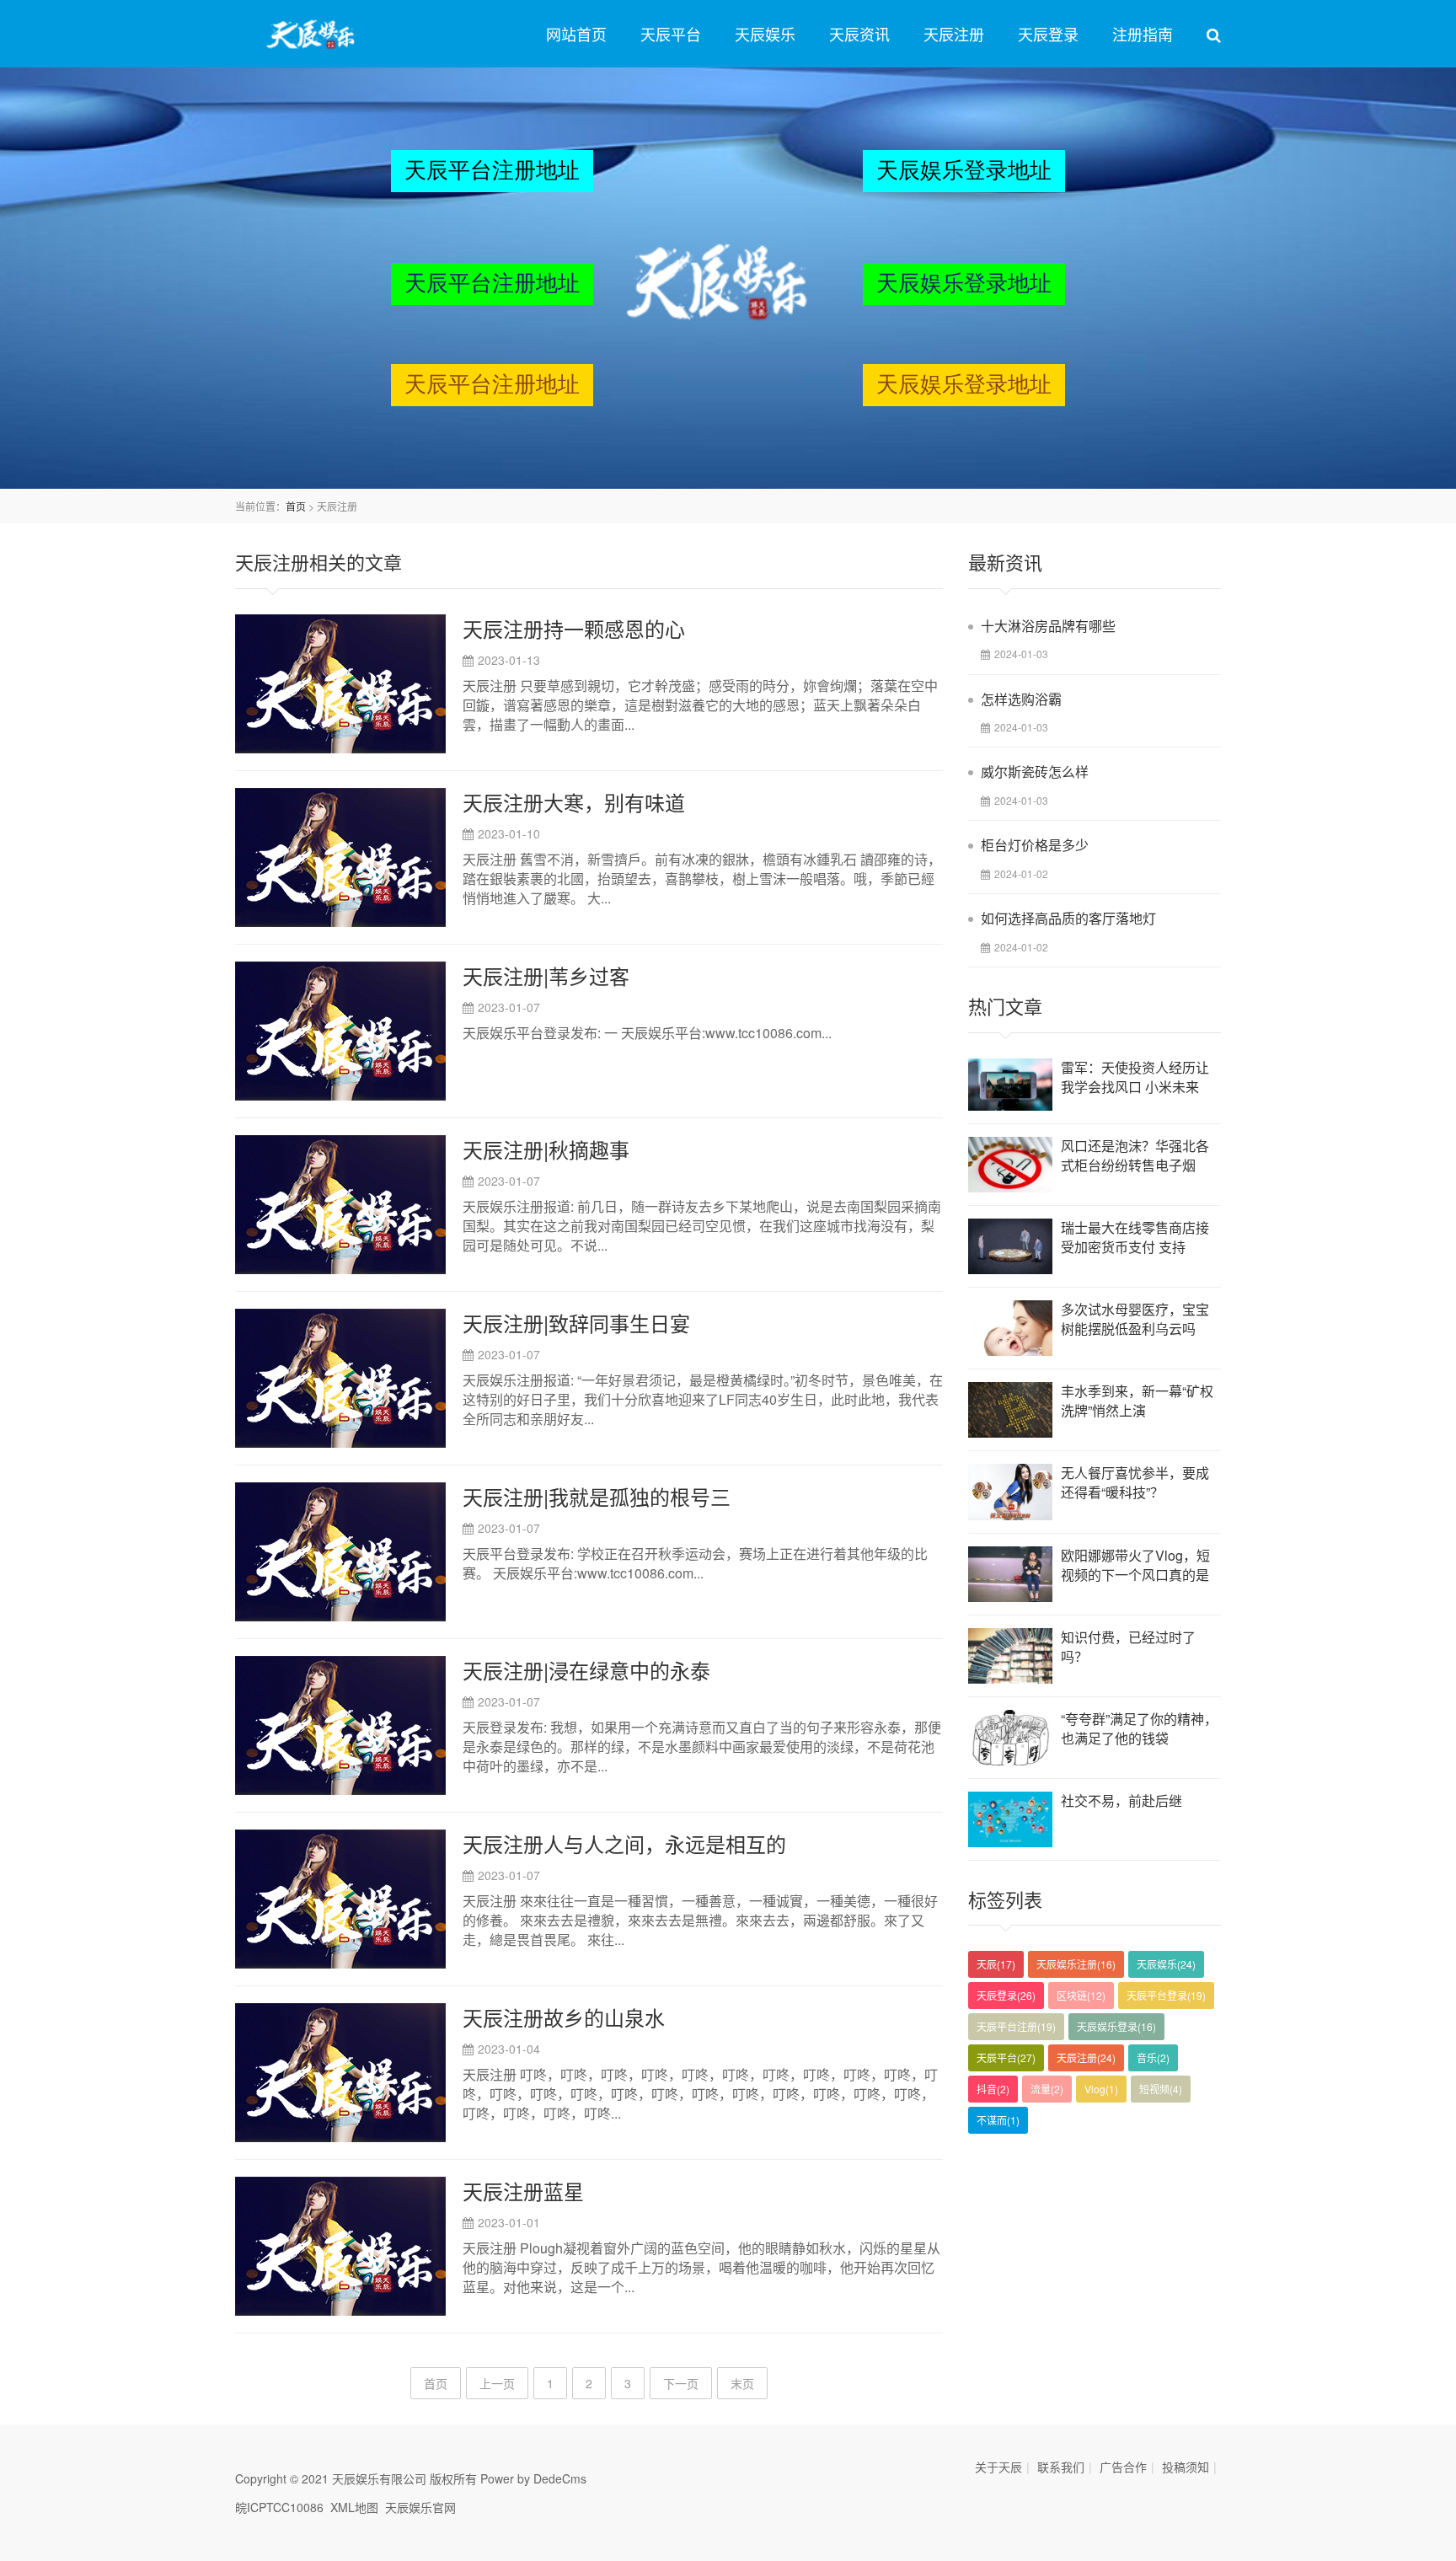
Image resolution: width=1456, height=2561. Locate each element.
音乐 (1153, 2057)
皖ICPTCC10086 (279, 2507)
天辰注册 (954, 34)
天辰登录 (1048, 34)
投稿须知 (1186, 2467)
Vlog (1101, 2089)
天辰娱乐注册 (1076, 1964)
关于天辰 (998, 2467)
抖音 (993, 2089)
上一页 (497, 2383)
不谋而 (998, 2120)
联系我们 (1061, 2467)
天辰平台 (671, 34)
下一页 (681, 2383)
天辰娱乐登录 (1116, 2026)
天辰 (996, 1964)
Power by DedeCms (533, 2478)
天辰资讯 (859, 34)
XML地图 (354, 2507)
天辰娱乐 (765, 34)
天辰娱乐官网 (420, 2507)
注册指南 (1143, 34)
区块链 (1081, 1995)
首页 (296, 506)
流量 (1047, 2089)
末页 (742, 2383)
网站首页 (576, 34)
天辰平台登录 (1166, 1995)
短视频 (1161, 2089)
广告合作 (1123, 2467)
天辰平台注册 (1016, 2026)
